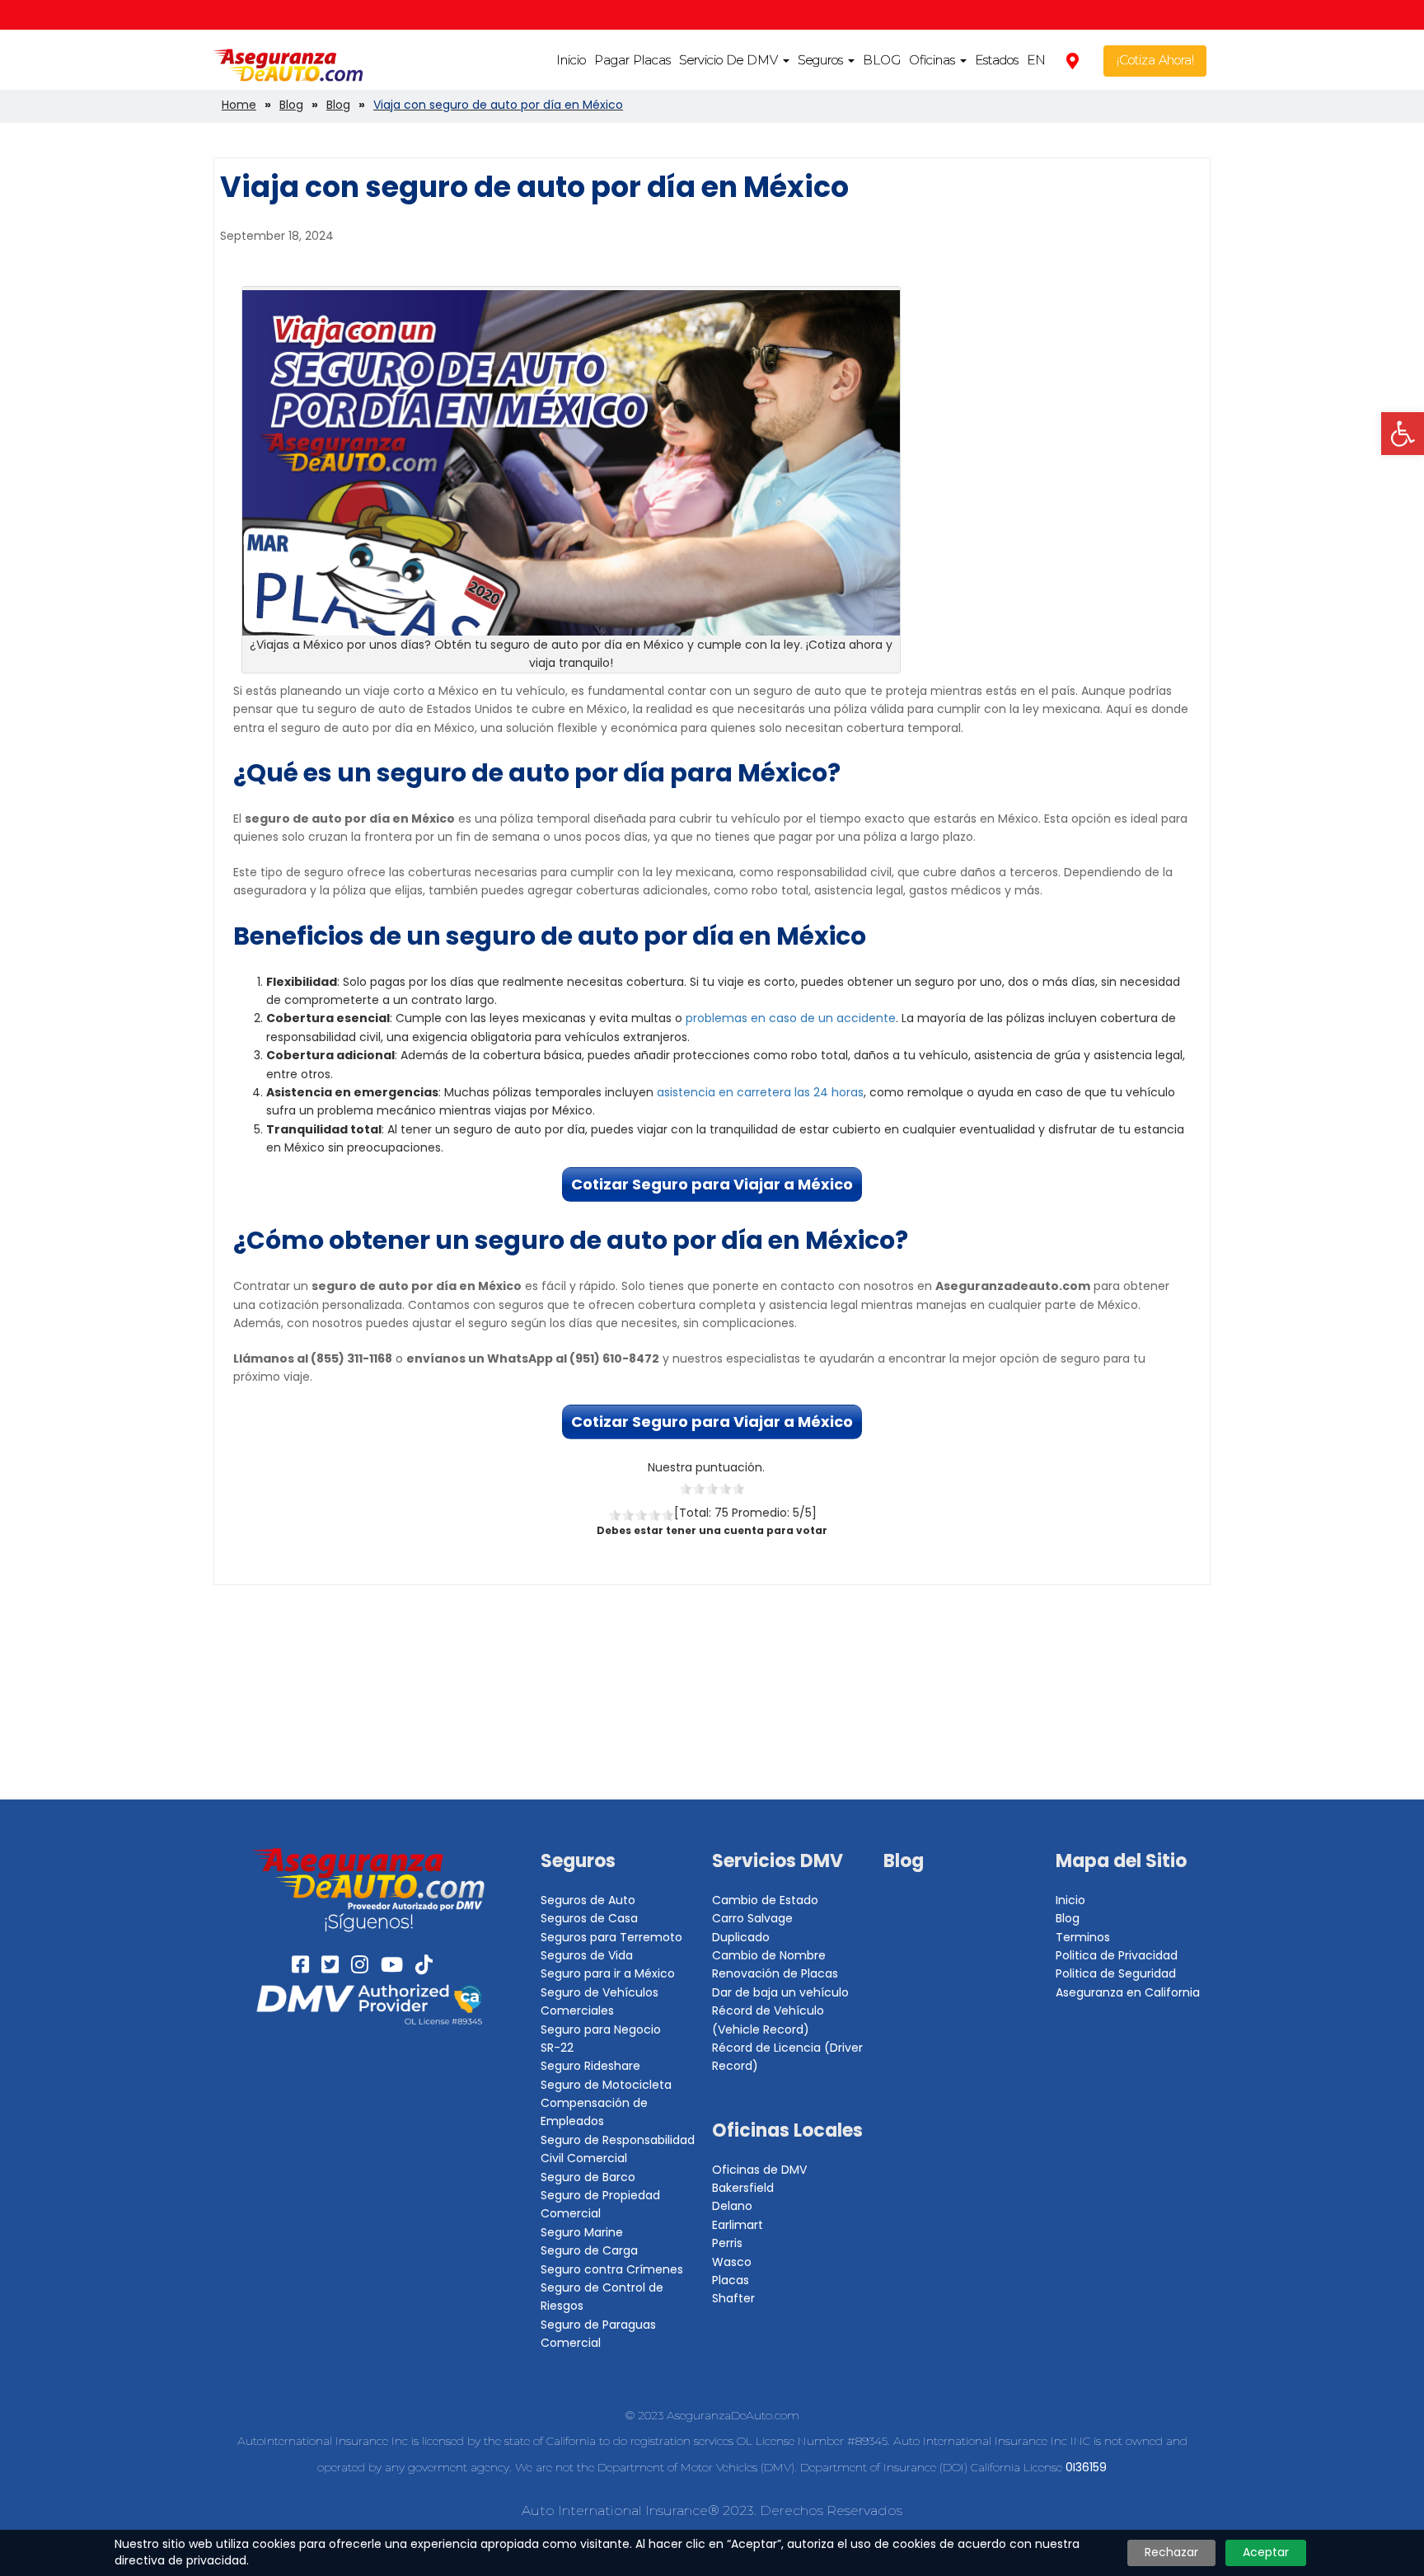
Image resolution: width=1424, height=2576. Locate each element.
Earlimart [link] (738, 2225)
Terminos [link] (1083, 1937)
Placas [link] (731, 2280)
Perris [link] (727, 2243)
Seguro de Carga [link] (589, 2250)
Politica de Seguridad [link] (1116, 1973)
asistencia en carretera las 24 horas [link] (760, 1092)
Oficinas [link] (934, 60)
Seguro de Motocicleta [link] (606, 2085)
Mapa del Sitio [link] (1121, 1861)
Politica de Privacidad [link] (1117, 1955)
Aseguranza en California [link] (1128, 1992)
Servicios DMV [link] (778, 1861)
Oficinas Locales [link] (787, 2130)
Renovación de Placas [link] (775, 1973)
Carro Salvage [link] (752, 1918)
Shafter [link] (733, 2298)
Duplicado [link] (741, 1937)
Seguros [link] (822, 60)
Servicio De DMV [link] (730, 60)
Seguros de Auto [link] (588, 1900)
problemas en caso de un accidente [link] (791, 1018)
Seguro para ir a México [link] (608, 1973)
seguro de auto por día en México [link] (656, 936)
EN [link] (1036, 60)
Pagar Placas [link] (632, 60)
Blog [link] (904, 1861)
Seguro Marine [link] (582, 2232)
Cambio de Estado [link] (765, 1900)
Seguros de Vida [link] (587, 1955)
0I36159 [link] (1086, 2467)
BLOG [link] (882, 60)
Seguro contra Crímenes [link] (612, 2269)
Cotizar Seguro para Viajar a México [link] (712, 1184)
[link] (1403, 434)
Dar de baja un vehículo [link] (780, 1992)
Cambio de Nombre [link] (769, 1955)
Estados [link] (997, 60)
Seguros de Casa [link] (589, 1918)
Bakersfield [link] (743, 2188)
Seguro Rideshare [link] (590, 2066)
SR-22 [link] (557, 2048)
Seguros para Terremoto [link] (611, 1937)
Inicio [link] (571, 60)
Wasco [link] (732, 2262)
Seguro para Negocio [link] (601, 2029)
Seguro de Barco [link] (588, 2177)
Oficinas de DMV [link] (759, 2170)
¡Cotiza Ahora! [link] (1155, 60)
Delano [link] (732, 2206)
